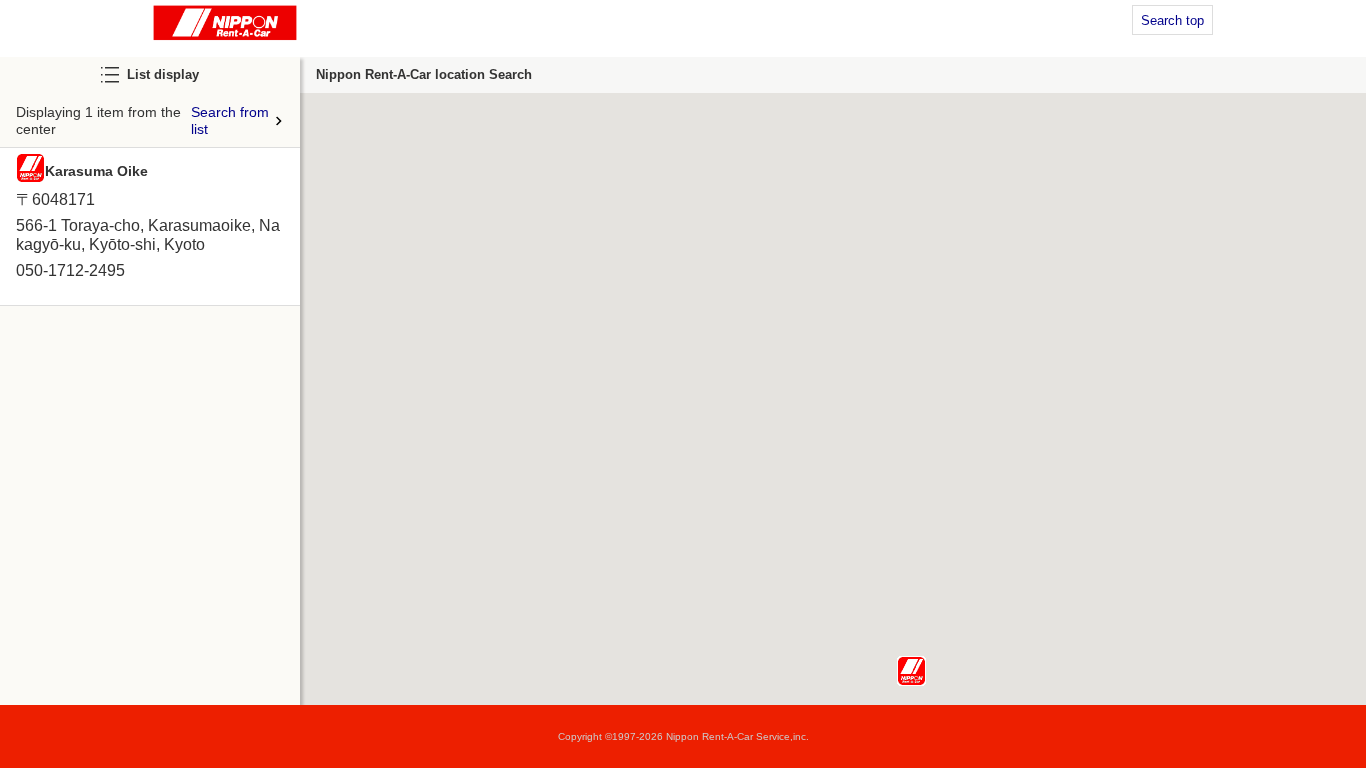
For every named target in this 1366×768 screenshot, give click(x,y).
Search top (1172, 20)
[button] (911, 671)
